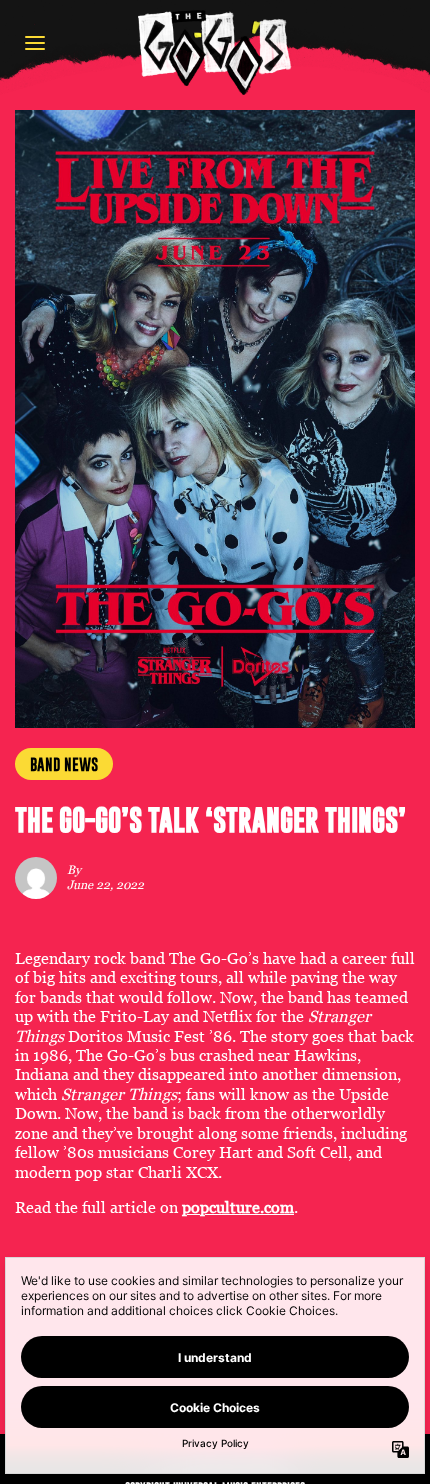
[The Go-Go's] (215, 51)
